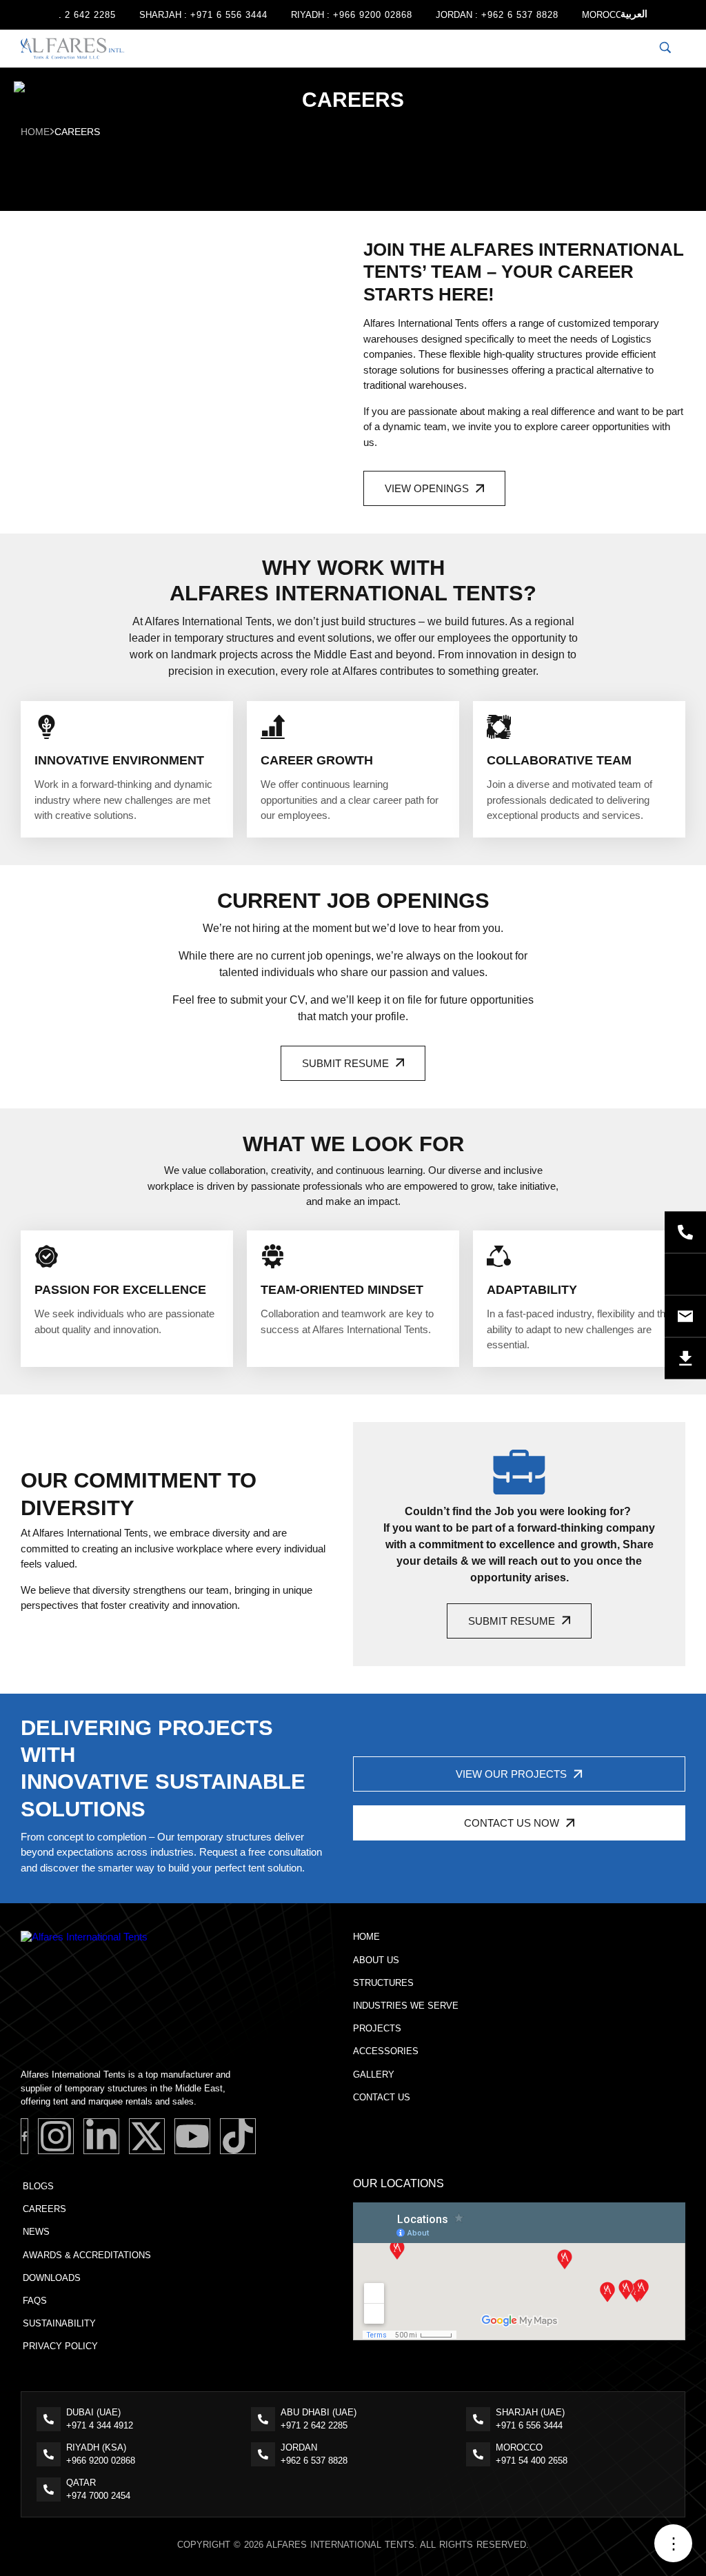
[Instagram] (56, 2136)
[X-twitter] (147, 2136)
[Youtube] (192, 2136)
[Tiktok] (238, 2136)
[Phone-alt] (685, 1232)
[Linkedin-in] (101, 2136)
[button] (434, 488)
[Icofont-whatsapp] (685, 1274)
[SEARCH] (665, 49)
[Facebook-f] (24, 2136)
